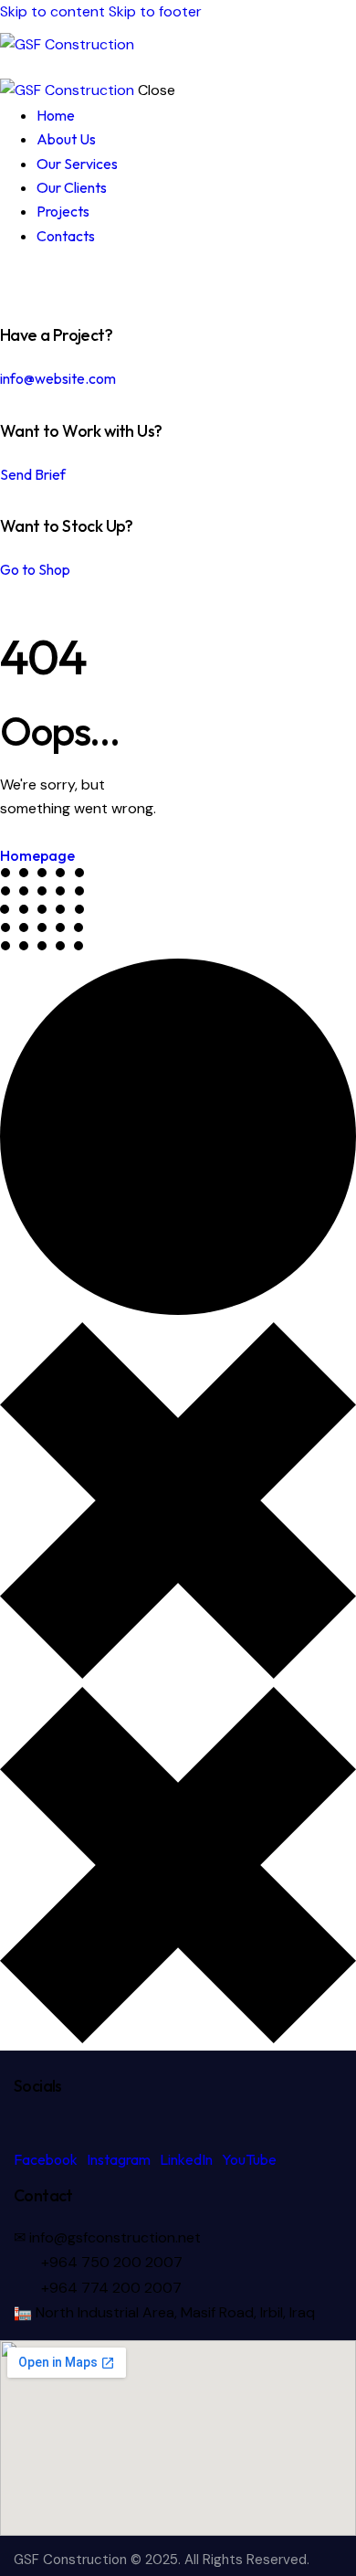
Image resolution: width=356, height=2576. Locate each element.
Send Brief (33, 474)
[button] (345, 45)
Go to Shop (35, 569)
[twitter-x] (26, 282)
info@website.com (58, 378)
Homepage (37, 855)
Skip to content (52, 11)
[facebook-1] (10, 282)
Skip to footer (155, 11)
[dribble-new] (41, 282)
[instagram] (62, 282)
